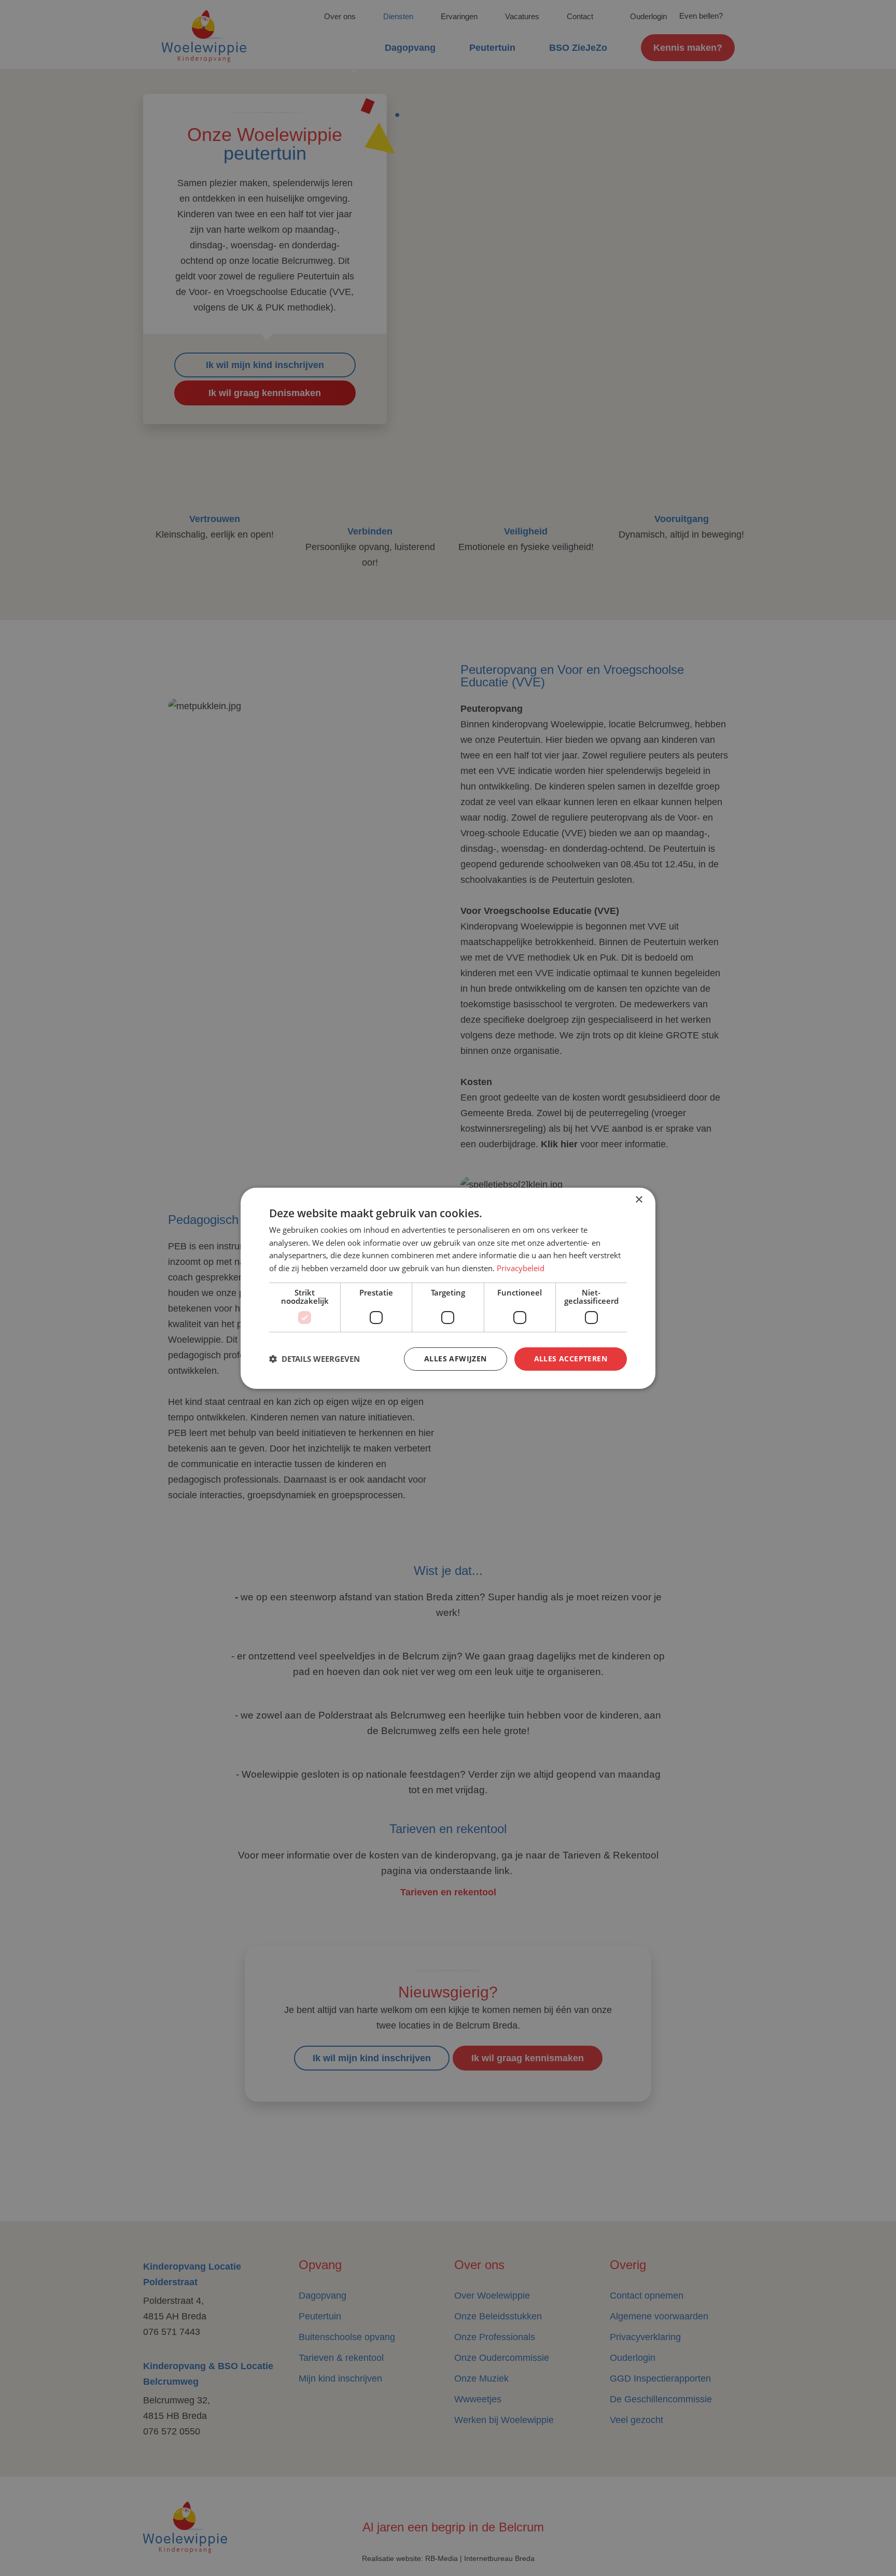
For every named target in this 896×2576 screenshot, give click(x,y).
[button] (314, 1359)
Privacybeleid (521, 1268)
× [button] (639, 1199)
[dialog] (448, 1288)
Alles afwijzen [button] (456, 1359)
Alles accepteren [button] (571, 1359)
